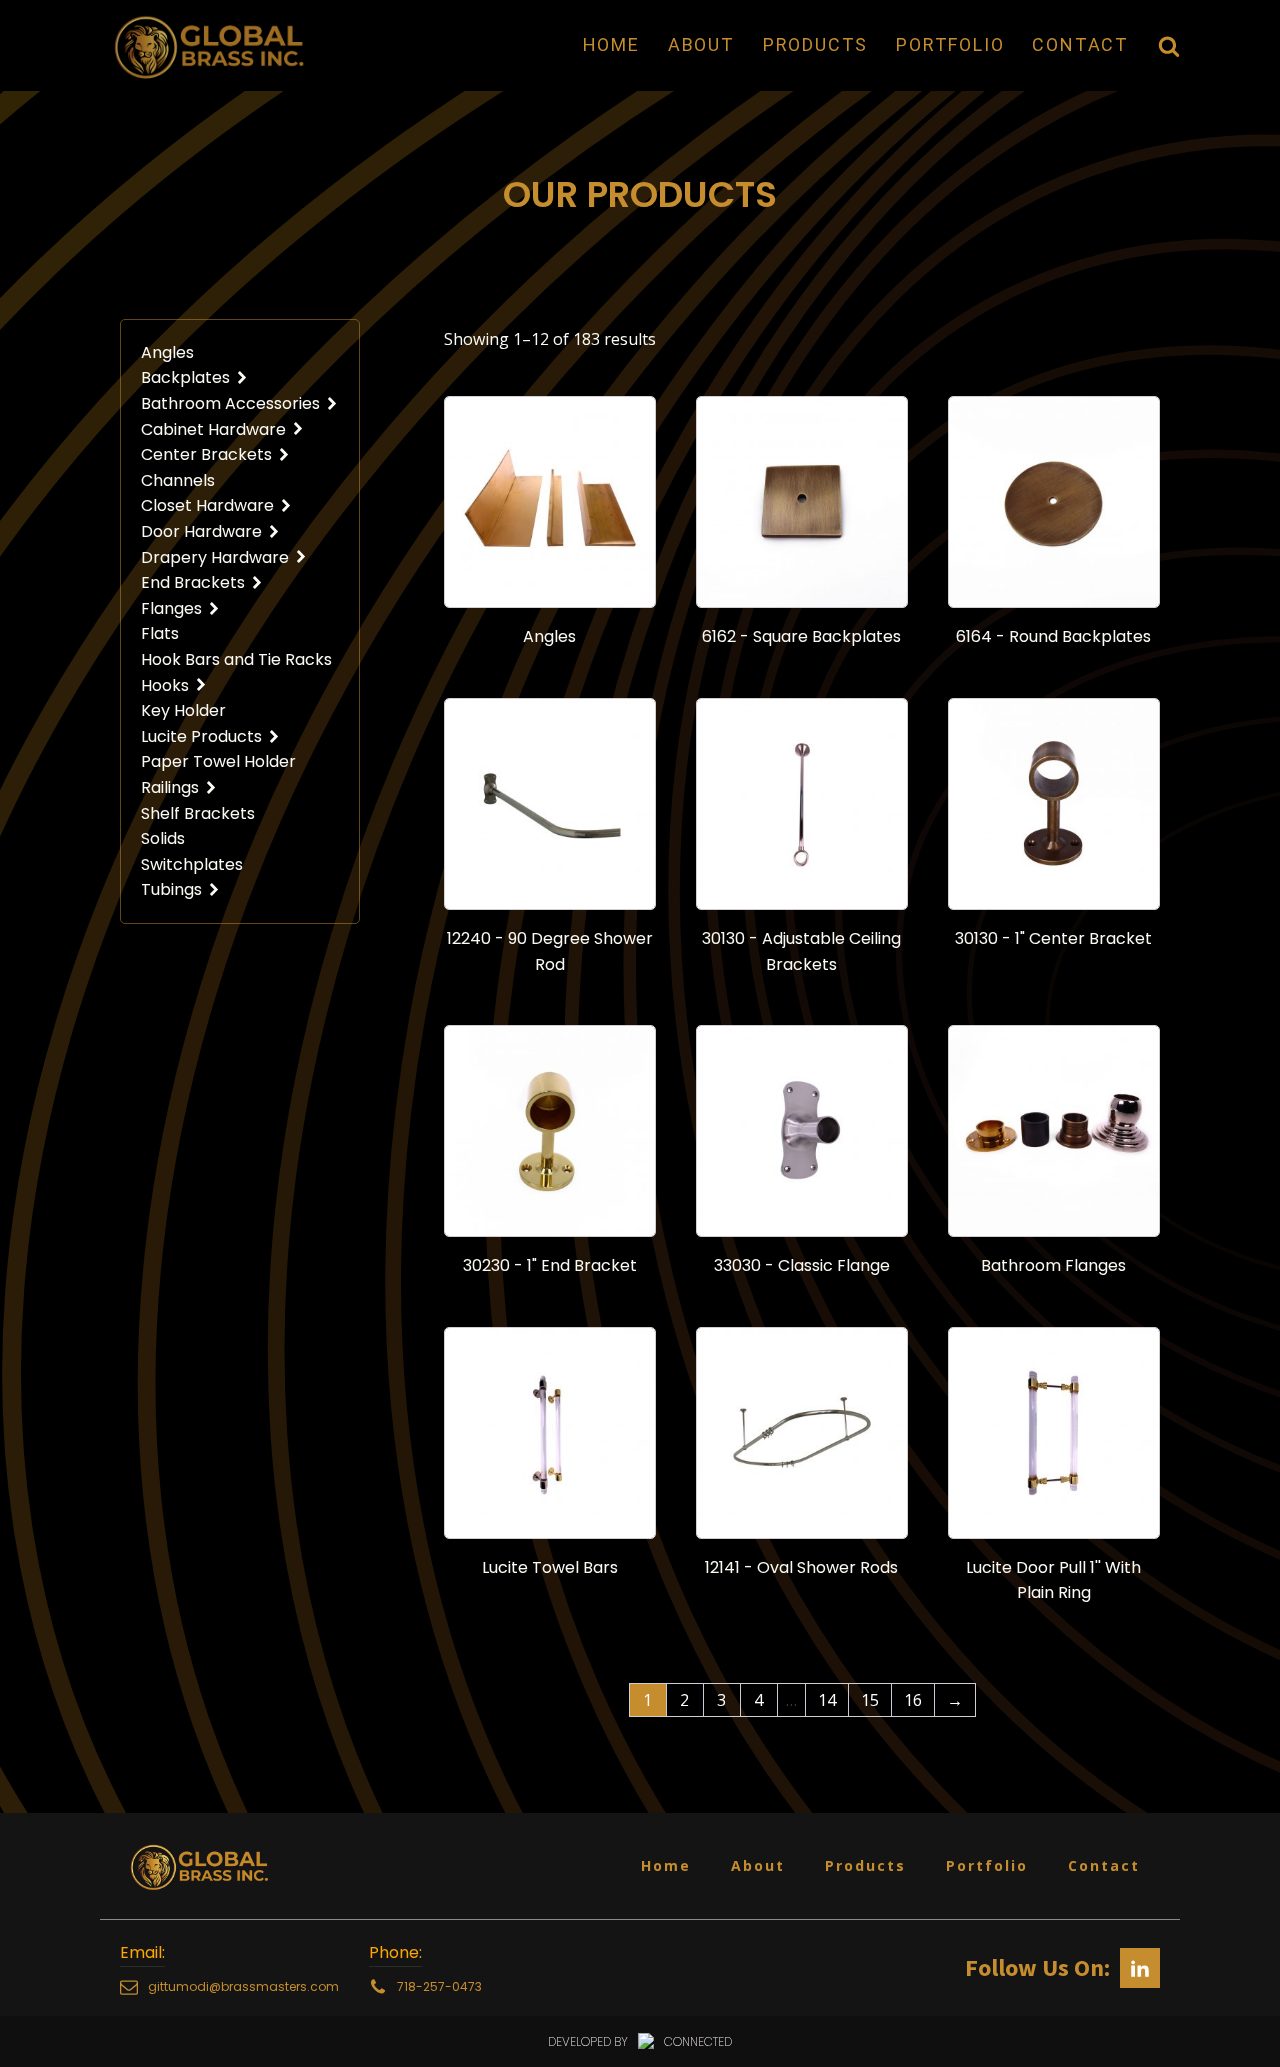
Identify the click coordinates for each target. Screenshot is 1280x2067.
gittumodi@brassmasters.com (243, 1986)
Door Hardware (201, 531)
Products (815, 44)
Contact (1080, 44)
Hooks (165, 685)
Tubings (171, 889)
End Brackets (193, 582)
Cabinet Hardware (213, 429)
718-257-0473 (439, 1986)
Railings (170, 787)
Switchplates (192, 864)
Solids (163, 838)
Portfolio (950, 44)
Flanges (171, 608)
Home (611, 44)
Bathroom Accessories (230, 403)
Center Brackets (206, 454)
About (701, 44)
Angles (167, 352)
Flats (160, 633)
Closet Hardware (207, 505)
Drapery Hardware (215, 557)
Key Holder (183, 710)
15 (870, 1700)
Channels (178, 480)
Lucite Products (201, 736)
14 (827, 1700)
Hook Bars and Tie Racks (236, 659)
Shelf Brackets (198, 813)
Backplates (185, 377)
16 (913, 1700)
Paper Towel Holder (218, 761)
